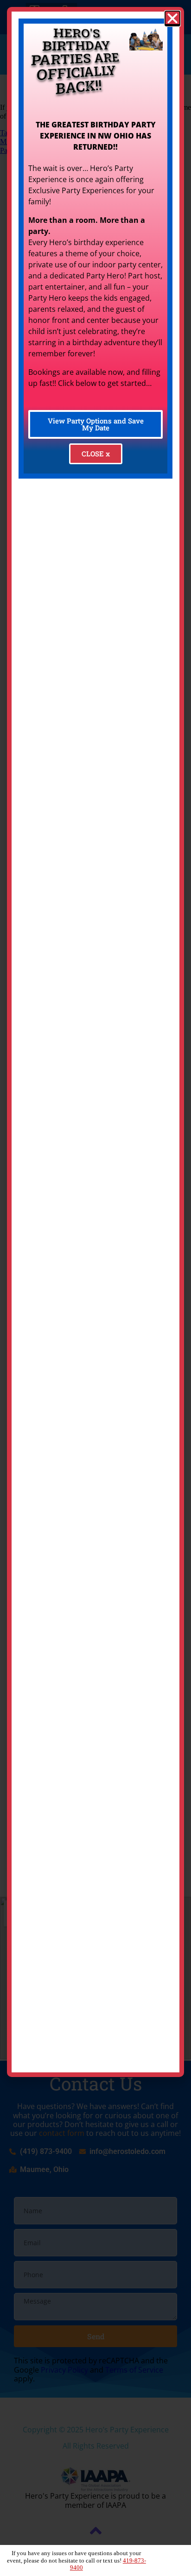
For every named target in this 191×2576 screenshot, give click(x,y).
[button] (172, 19)
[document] (95, 1288)
